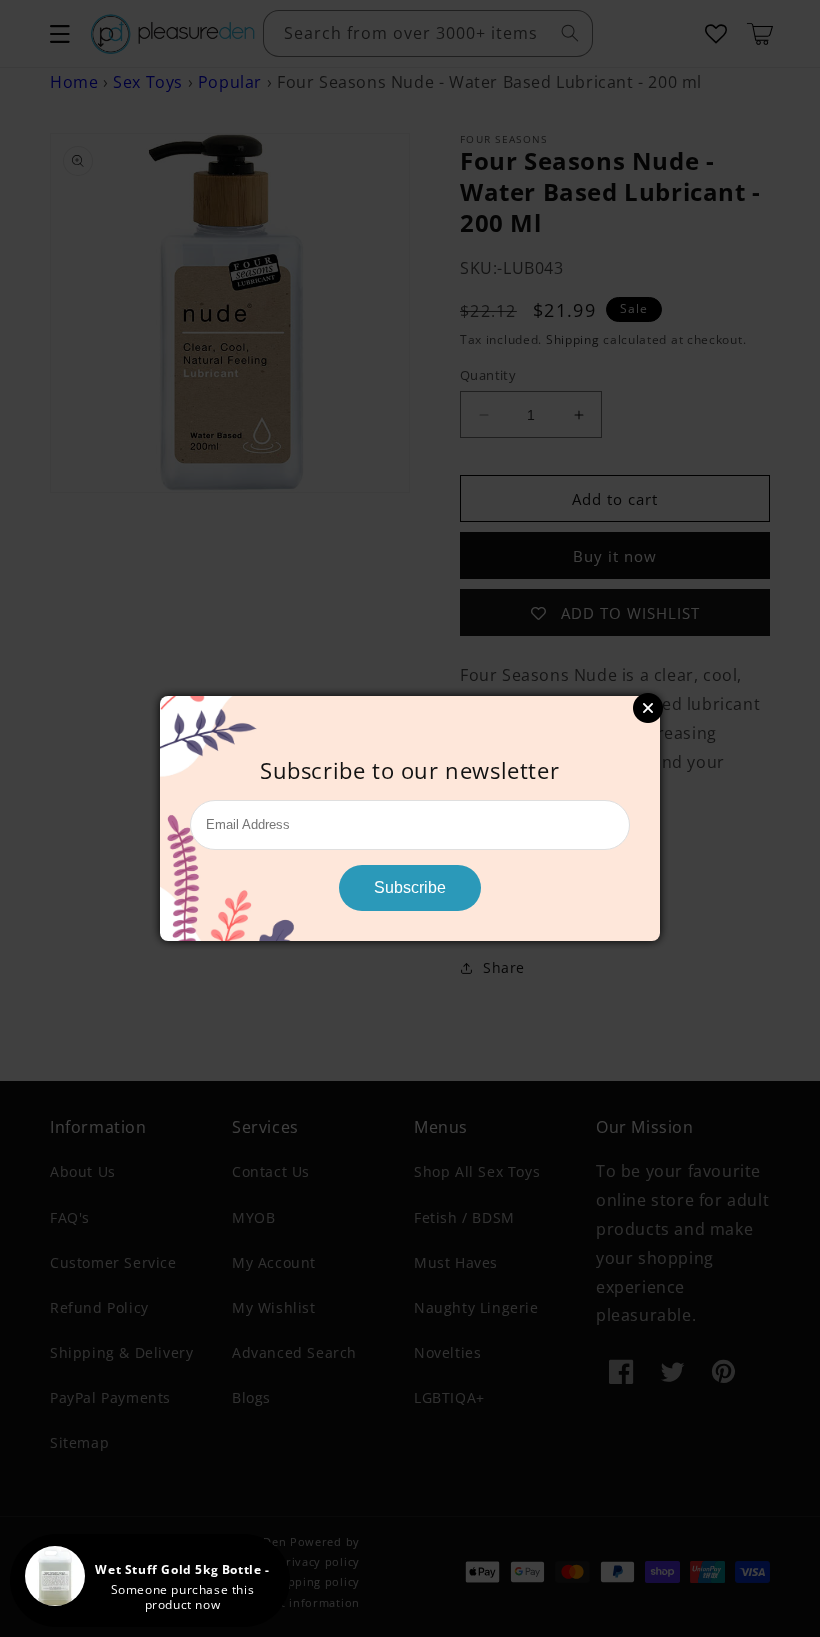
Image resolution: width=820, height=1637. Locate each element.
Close (648, 708)
